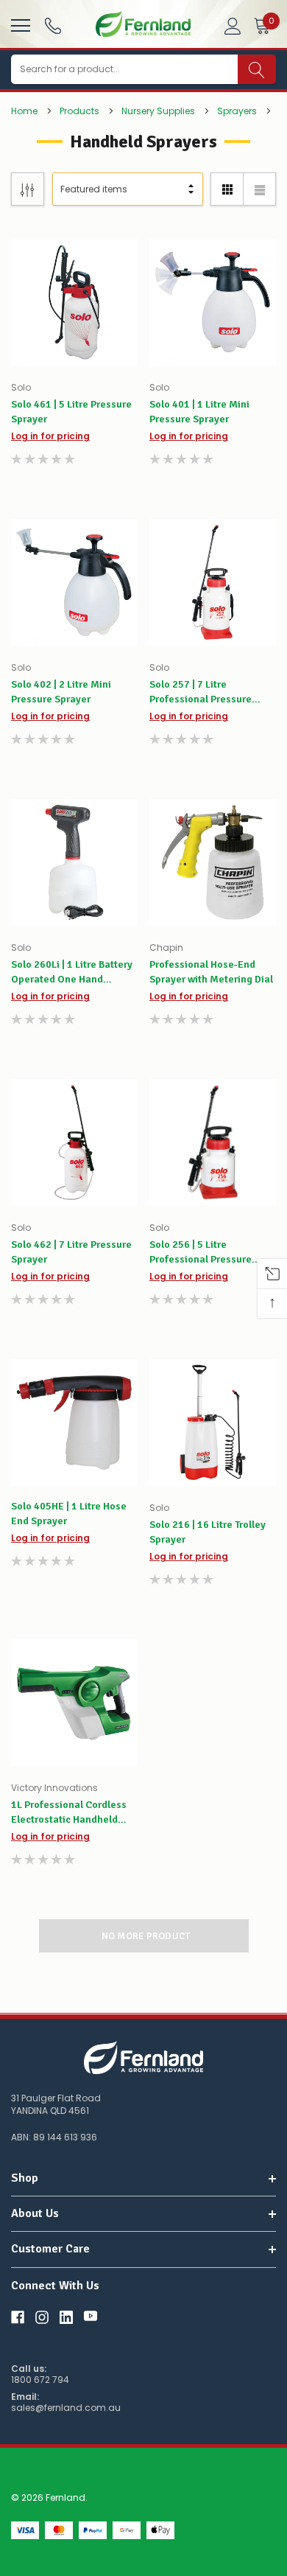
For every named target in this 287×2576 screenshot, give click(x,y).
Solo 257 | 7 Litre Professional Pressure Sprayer (201, 692)
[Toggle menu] (19, 24)
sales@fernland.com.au (66, 2408)
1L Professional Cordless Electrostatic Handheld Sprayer (69, 1813)
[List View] (259, 189)
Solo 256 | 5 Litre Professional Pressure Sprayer (201, 1253)
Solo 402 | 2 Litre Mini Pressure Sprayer (61, 692)
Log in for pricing (50, 436)
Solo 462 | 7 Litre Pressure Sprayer (71, 1252)
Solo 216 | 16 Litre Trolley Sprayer (208, 1532)
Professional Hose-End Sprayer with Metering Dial (211, 972)
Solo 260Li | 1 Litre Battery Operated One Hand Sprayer (72, 973)
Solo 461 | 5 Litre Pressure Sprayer (71, 412)
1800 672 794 (40, 2380)
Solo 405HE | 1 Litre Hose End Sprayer (69, 1514)
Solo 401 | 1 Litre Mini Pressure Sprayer (199, 412)
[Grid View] (227, 189)
